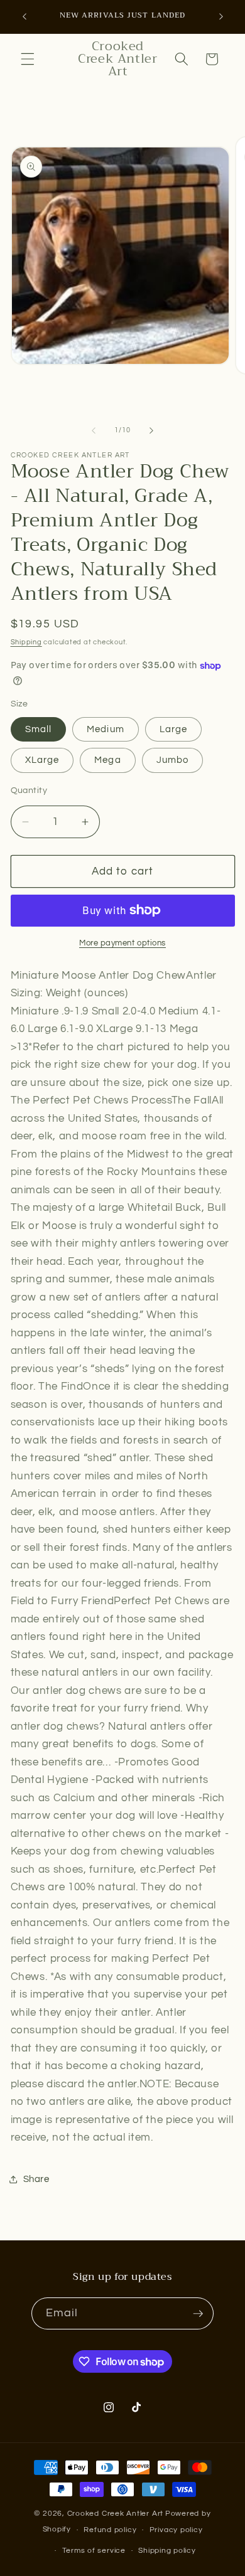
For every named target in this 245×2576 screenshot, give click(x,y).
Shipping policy (167, 2551)
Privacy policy (176, 2530)
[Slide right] (151, 430)
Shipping (26, 642)
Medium (106, 729)
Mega (107, 760)
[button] (28, 59)
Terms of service (94, 2551)
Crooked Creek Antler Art (115, 2514)
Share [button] (36, 2179)
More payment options (122, 943)
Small (39, 729)
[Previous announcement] (24, 17)
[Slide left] (94, 430)
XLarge (42, 760)
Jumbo (173, 760)
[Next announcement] (221, 17)
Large (174, 729)
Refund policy (110, 2530)
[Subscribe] (198, 2314)
